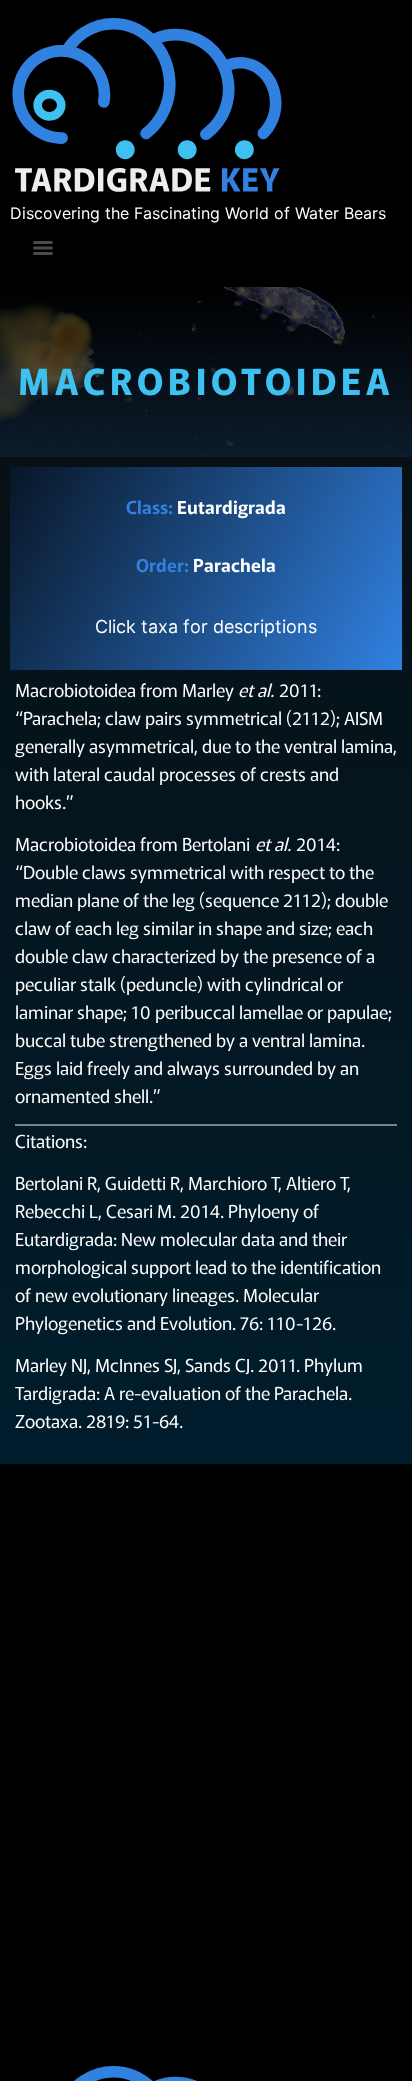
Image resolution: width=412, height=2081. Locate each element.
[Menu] (43, 248)
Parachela (234, 564)
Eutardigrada (231, 506)
